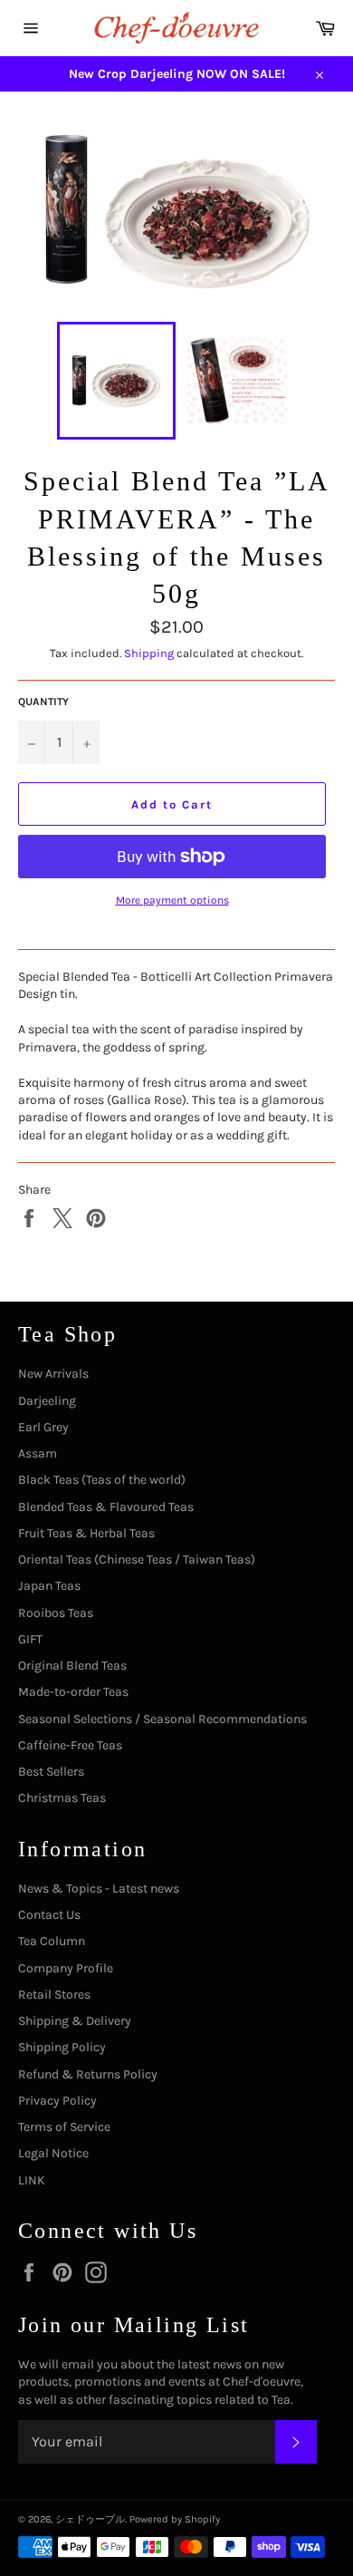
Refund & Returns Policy (88, 2074)
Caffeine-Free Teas (70, 1745)
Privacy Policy (57, 2101)
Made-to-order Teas (73, 1692)
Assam (38, 1453)
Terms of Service (64, 2127)
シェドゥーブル (90, 2519)
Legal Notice (53, 2153)
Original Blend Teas (72, 1666)
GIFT (30, 1639)
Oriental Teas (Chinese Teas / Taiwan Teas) (137, 1559)
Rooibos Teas (56, 1613)
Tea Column (52, 1941)
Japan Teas (49, 1586)
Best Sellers (51, 1772)
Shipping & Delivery (75, 2021)
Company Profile (66, 1968)
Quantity (43, 702)
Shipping (149, 653)
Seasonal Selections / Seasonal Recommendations (162, 1719)
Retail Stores (54, 1995)
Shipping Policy (62, 2047)
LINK (32, 2180)
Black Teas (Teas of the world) (102, 1480)
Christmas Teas (62, 1798)
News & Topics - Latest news (99, 1888)
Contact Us (49, 1915)
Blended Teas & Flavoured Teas (106, 1507)
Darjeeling (47, 1401)
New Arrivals (53, 1374)
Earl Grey (43, 1427)
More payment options (172, 900)
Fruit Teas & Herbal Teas (86, 1533)
